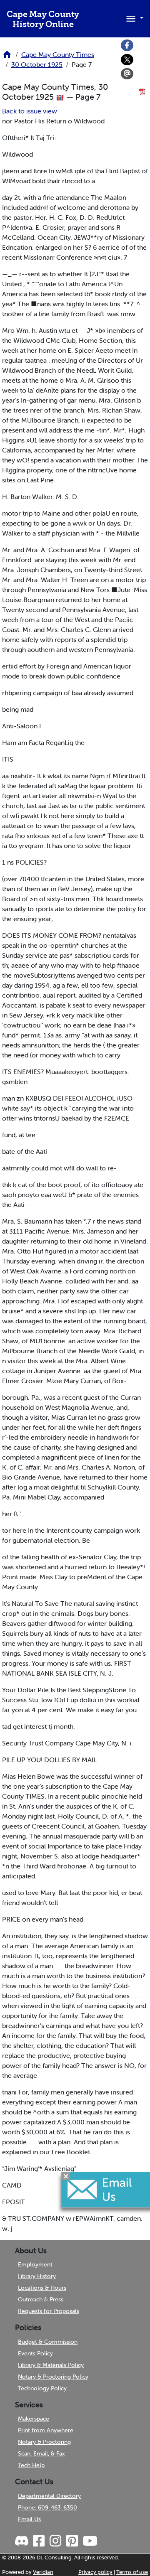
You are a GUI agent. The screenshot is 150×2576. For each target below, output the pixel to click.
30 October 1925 (37, 64)
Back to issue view (30, 111)
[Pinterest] (72, 2541)
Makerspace (34, 2419)
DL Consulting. (55, 2558)
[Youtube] (90, 2541)
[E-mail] (127, 74)
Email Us (29, 2519)
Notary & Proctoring (44, 2442)
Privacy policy (95, 2572)
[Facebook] (127, 45)
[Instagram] (55, 2541)
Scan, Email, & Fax (41, 2453)
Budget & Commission (48, 2342)
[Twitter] (127, 60)
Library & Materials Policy (51, 2365)
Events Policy (35, 2353)
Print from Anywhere (46, 2430)
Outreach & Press (41, 2299)
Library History (37, 2276)
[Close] (66, 2176)
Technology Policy (42, 2388)
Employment (35, 2264)
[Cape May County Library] (7, 57)
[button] (133, 18)
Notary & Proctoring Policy (53, 2377)
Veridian (43, 2572)
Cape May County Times (58, 54)
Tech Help (31, 2465)
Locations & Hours (42, 2288)
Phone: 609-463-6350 (47, 2507)
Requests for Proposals (49, 2311)
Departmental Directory (49, 2496)
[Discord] (22, 2541)
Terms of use (132, 2572)
